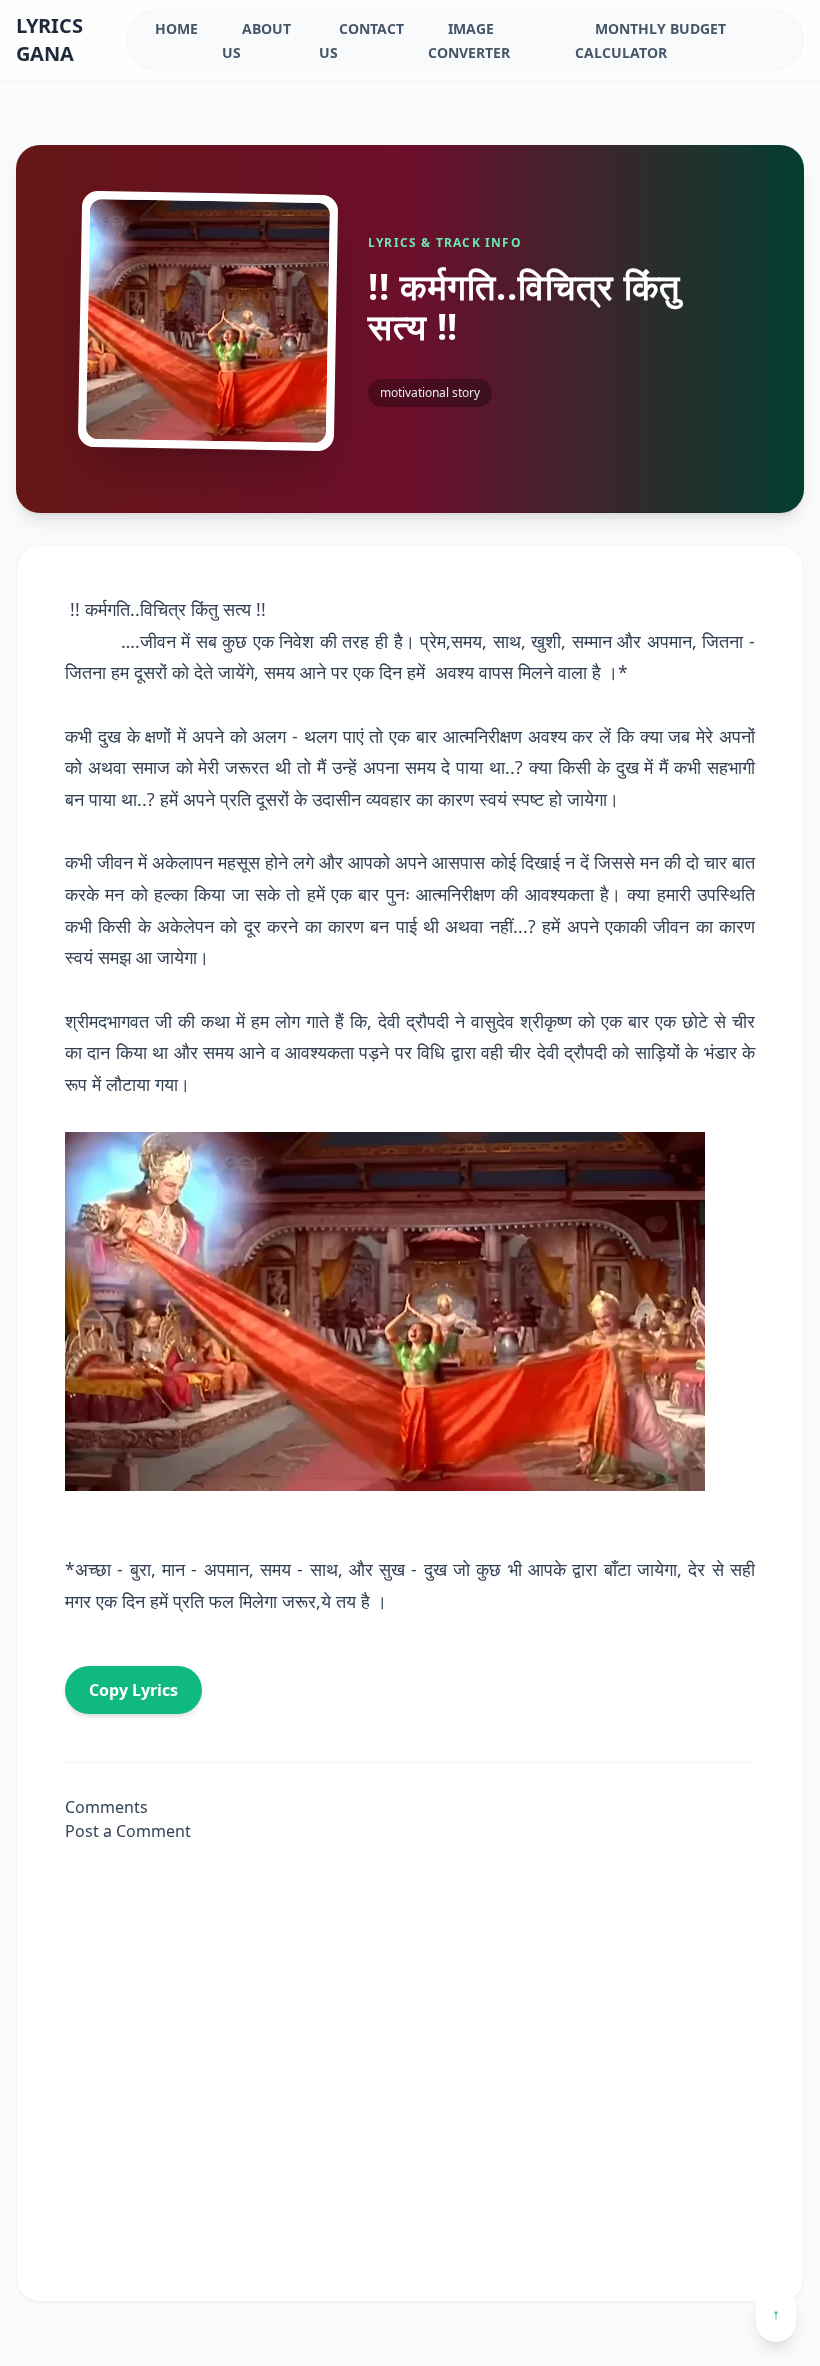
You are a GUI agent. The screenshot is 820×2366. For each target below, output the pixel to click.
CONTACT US (361, 40)
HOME (176, 28)
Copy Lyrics (133, 1690)
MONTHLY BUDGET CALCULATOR (650, 40)
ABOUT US (256, 40)
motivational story (430, 392)
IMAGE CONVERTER (469, 40)
